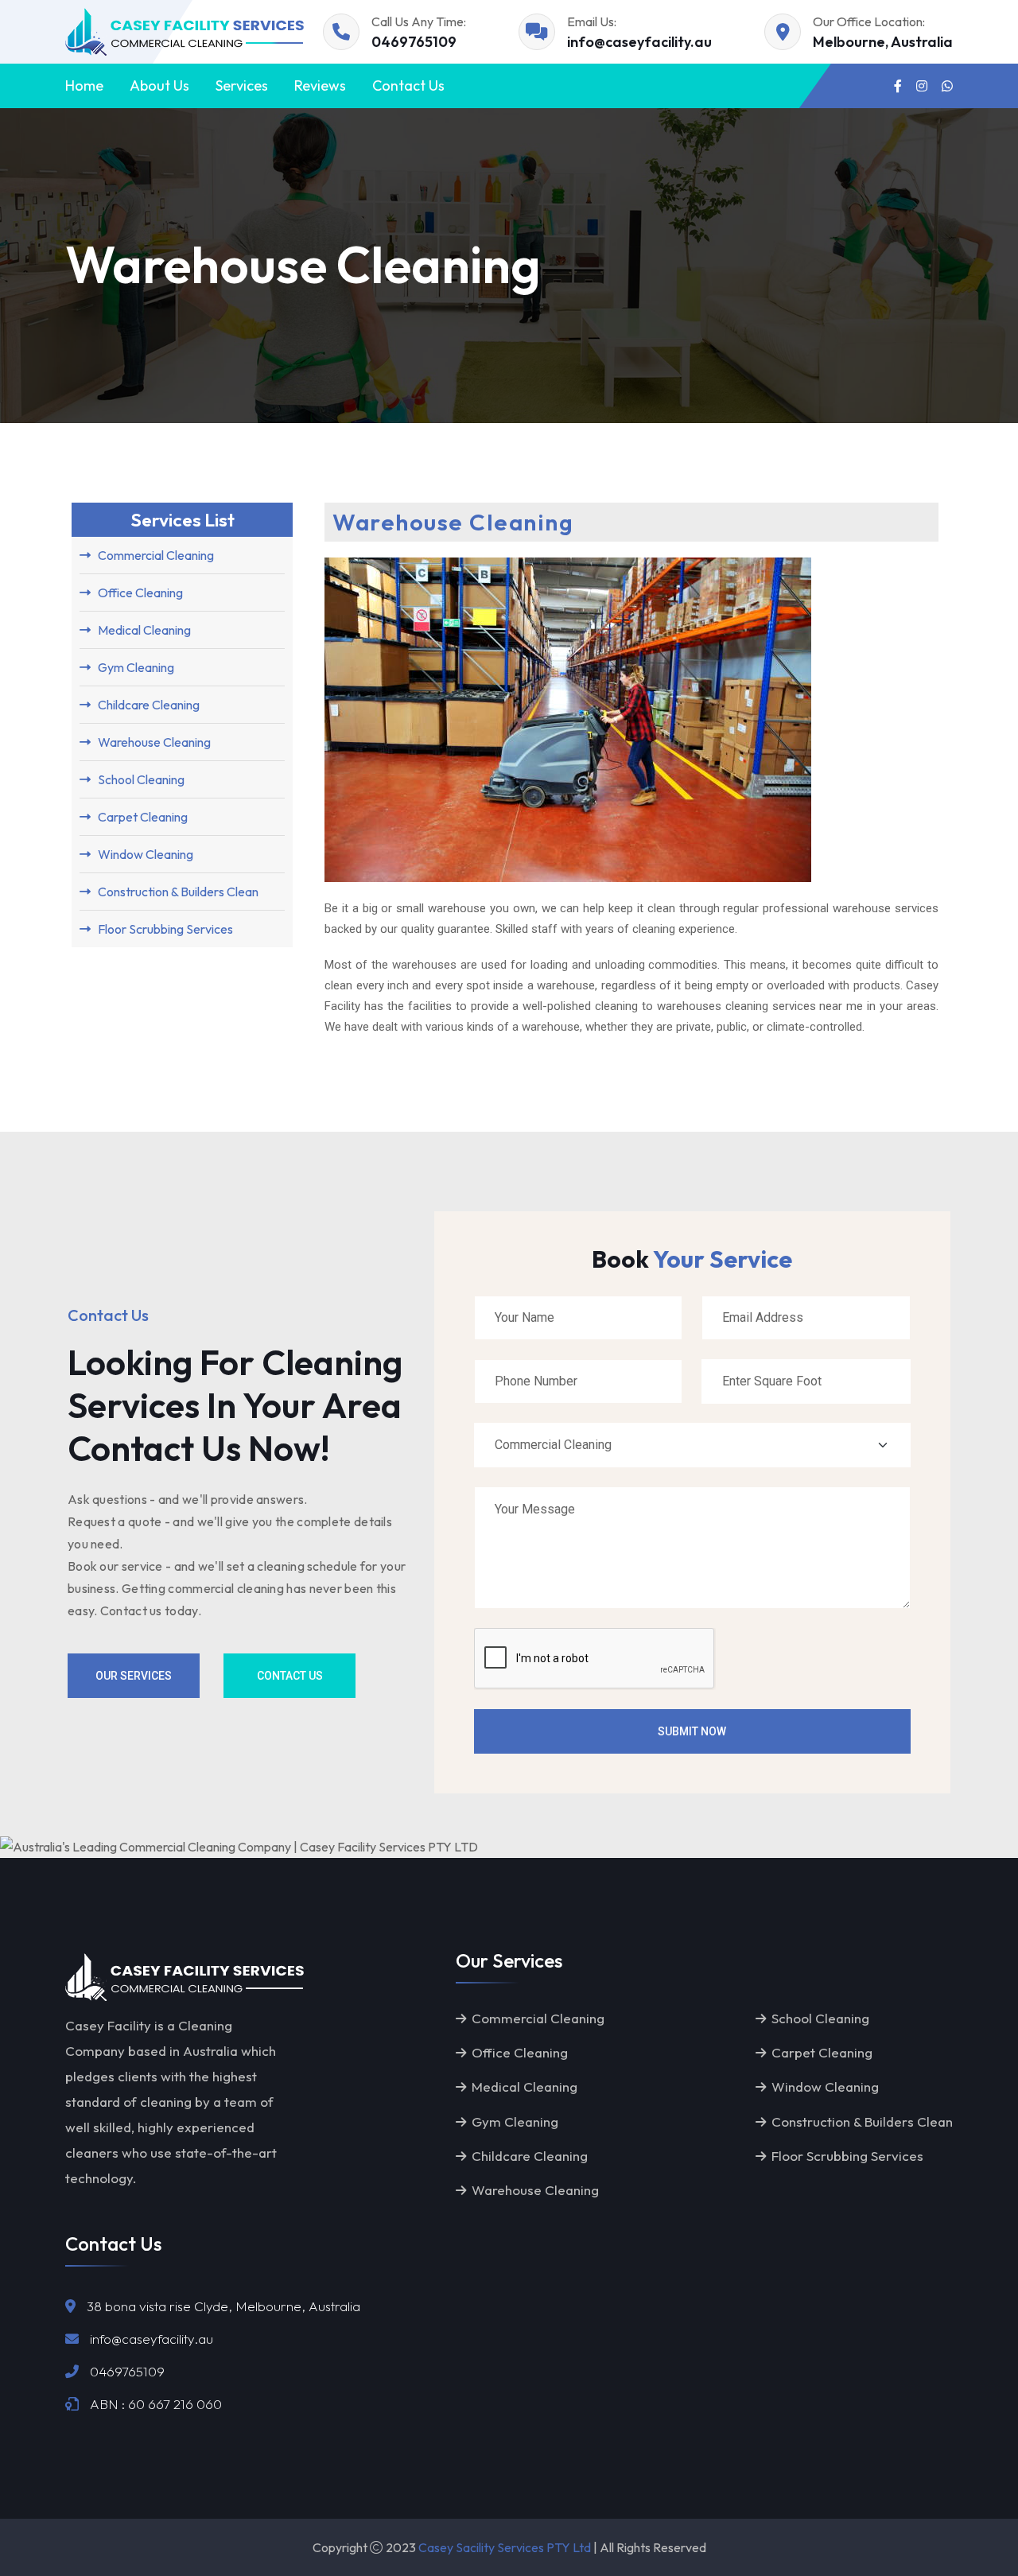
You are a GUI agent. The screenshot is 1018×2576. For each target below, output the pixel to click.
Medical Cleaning (525, 2086)
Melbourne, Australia (883, 42)
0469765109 (414, 42)
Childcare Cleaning (530, 2156)
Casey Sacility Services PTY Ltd (505, 2547)
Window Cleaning (825, 2086)
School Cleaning (820, 2018)
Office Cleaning (520, 2052)
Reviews (320, 85)
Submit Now (692, 1731)
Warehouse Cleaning (535, 2190)
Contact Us (408, 85)
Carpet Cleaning (822, 2052)
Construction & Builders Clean (862, 2121)
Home (84, 85)
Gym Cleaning (515, 2121)
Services (242, 85)
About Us (159, 85)
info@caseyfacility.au (639, 42)
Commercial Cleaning (538, 2018)
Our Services (134, 1676)
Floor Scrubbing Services (847, 2156)
